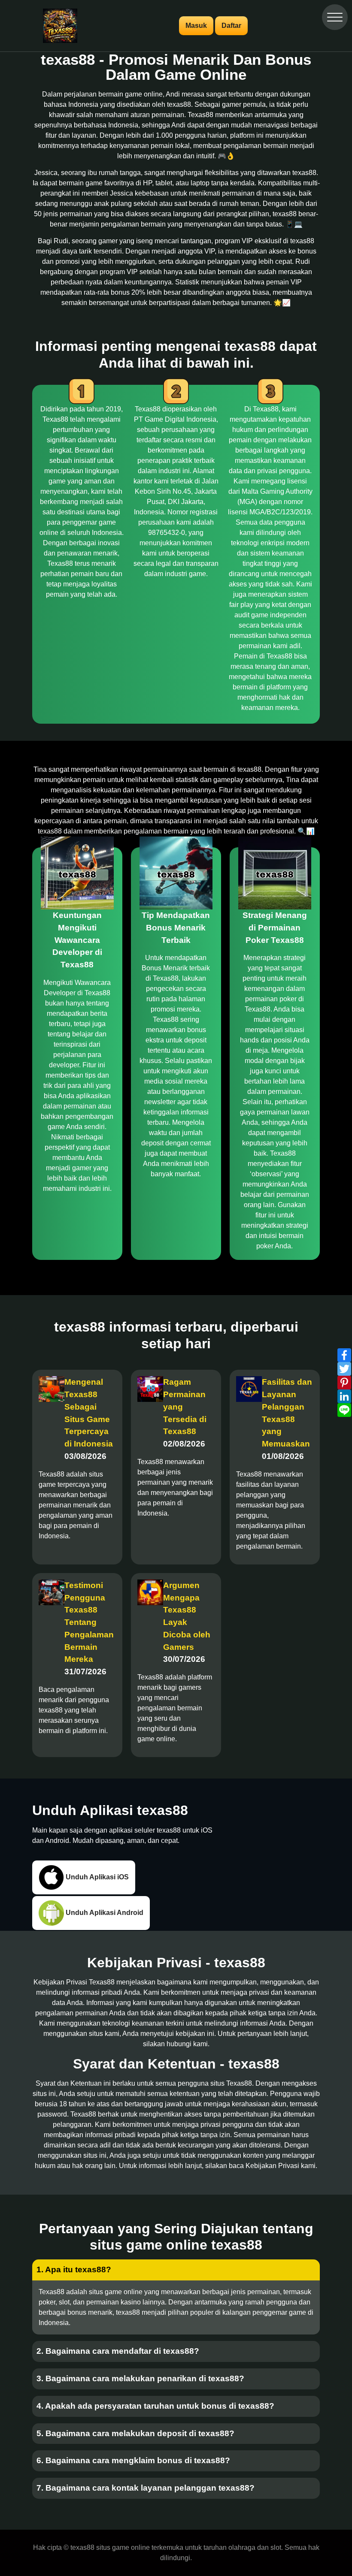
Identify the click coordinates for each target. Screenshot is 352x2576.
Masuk (196, 26)
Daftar (231, 26)
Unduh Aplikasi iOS (96, 1877)
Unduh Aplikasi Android (104, 1912)
